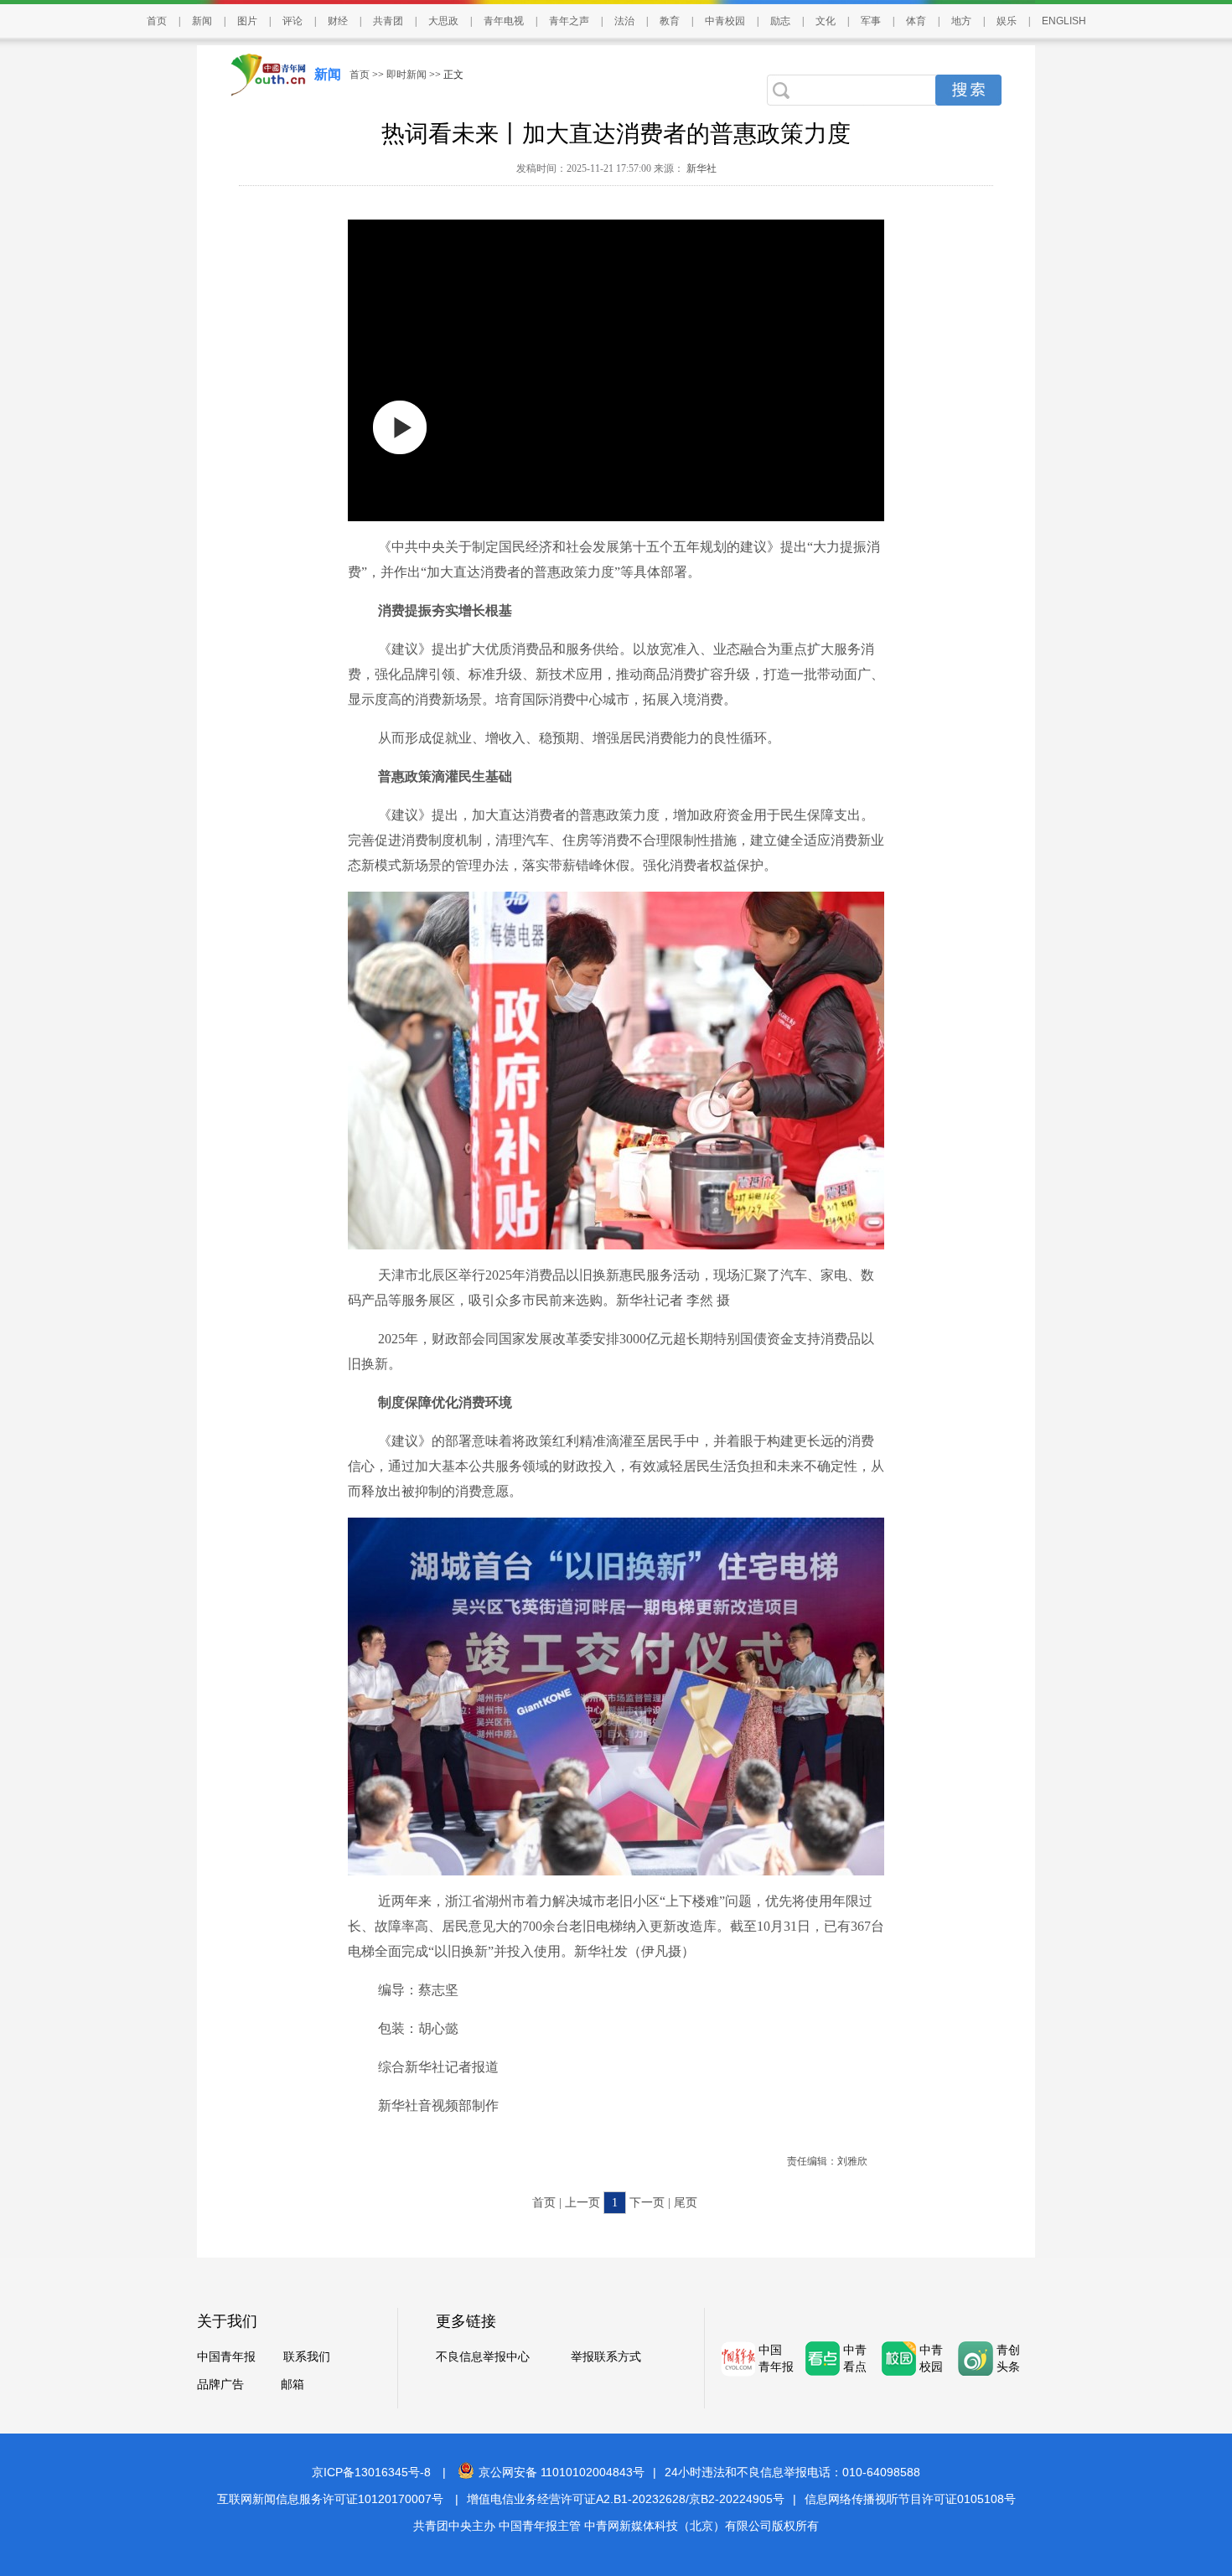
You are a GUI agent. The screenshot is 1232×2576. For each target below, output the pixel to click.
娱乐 (1007, 21)
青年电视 (504, 21)
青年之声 (569, 21)
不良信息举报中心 (483, 2357)
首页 (157, 21)
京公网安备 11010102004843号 (562, 2472)
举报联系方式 (606, 2357)
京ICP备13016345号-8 (371, 2472)
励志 (780, 21)
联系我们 (307, 2357)
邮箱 (292, 2385)
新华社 (700, 168)
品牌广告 (220, 2385)
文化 (826, 21)
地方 (961, 21)
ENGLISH (1064, 21)
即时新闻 (406, 75)
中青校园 (725, 21)
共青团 (388, 21)
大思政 (443, 21)
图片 (247, 21)
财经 (338, 21)
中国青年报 (226, 2357)
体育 (916, 21)
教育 (670, 21)
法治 (624, 21)
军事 (871, 21)
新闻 (202, 21)
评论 (292, 21)
